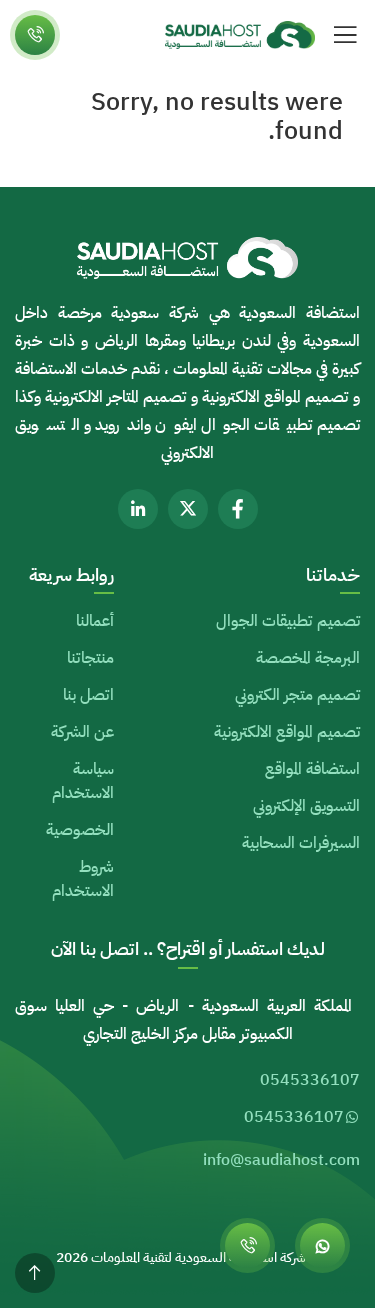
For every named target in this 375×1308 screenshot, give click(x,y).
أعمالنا (95, 621)
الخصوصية (80, 830)
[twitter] (188, 509)
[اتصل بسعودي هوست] (247, 1245)
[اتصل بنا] (35, 35)
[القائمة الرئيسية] (345, 35)
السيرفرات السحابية (301, 843)
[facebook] (238, 509)
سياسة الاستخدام (83, 781)
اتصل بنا (88, 695)
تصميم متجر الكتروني (297, 695)
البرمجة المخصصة (308, 658)
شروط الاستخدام (83, 879)
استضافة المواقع (312, 769)
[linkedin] (138, 509)
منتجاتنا (90, 658)
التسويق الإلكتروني (306, 806)
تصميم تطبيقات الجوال (288, 621)
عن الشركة (82, 732)
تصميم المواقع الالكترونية (287, 732)
